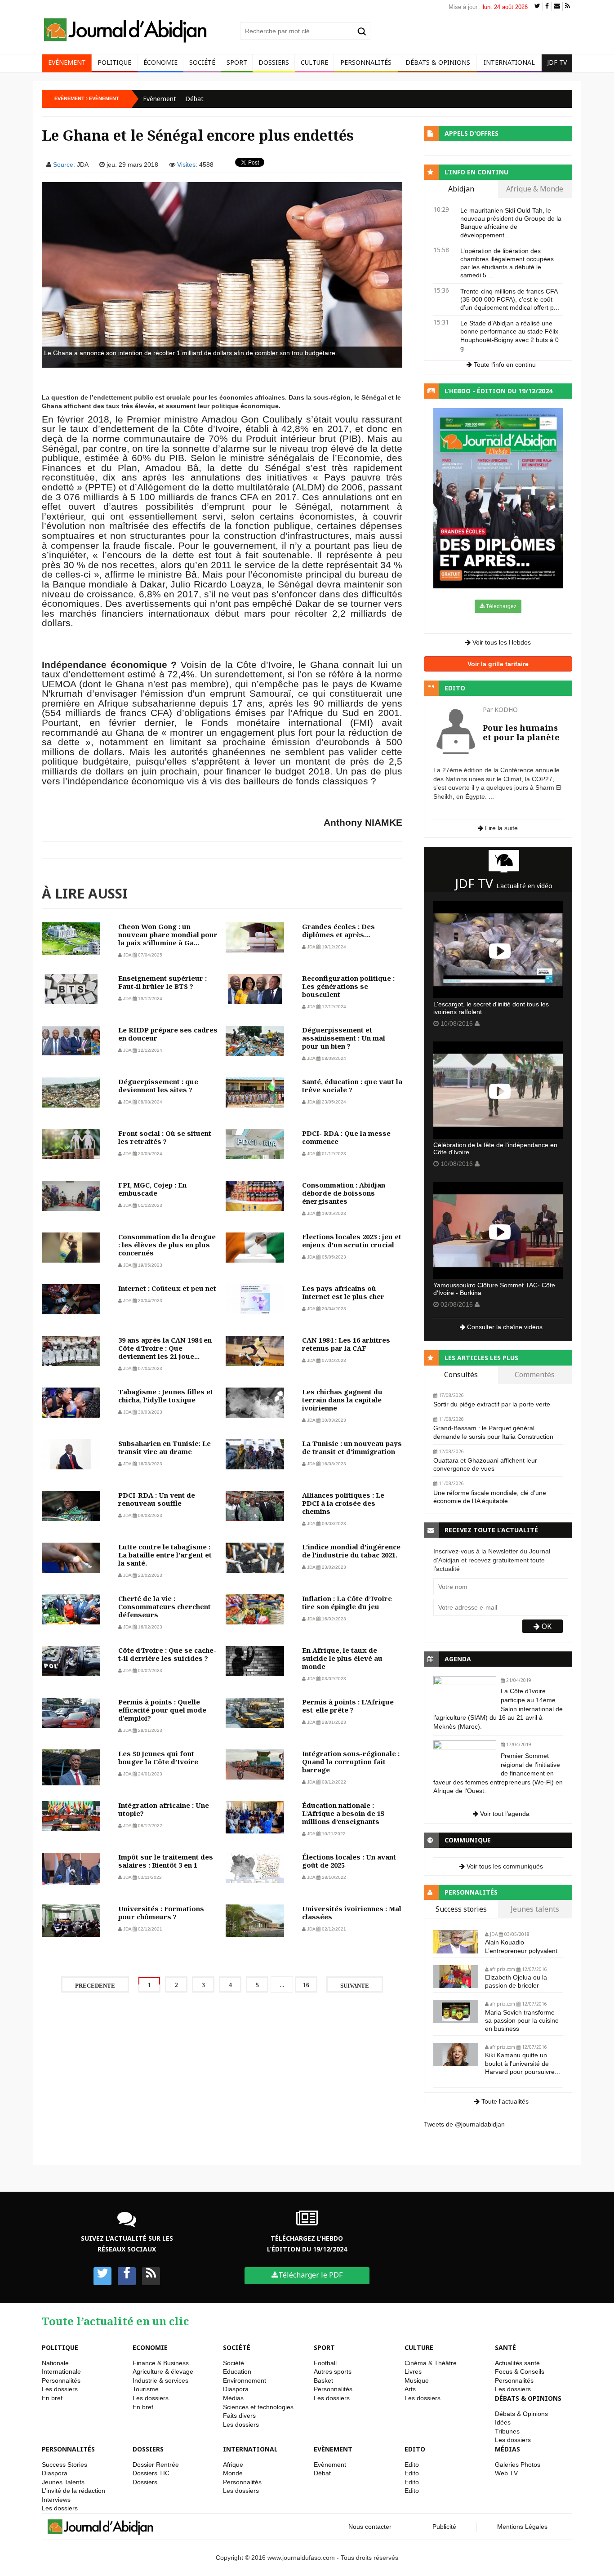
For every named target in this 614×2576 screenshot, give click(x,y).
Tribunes (507, 2431)
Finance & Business (161, 2363)
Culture (314, 62)
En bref (52, 2398)
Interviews (56, 2500)
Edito (415, 2449)
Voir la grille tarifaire (498, 664)
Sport (237, 62)
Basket (323, 2380)
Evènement (160, 99)
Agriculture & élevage (163, 2371)
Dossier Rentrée (156, 2465)
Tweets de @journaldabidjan (464, 2124)
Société (202, 62)
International (509, 62)
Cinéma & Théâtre (431, 2363)
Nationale (55, 2363)
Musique (417, 2380)
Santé (505, 2347)
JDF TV (557, 62)
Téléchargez (501, 606)
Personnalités (366, 62)
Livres (413, 2371)
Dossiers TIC (151, 2473)
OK (546, 1626)
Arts (410, 2389)
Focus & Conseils (520, 2371)
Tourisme (146, 2389)
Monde (233, 2473)
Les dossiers (60, 2389)
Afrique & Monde (535, 189)
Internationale (61, 2371)
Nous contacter (370, 2527)
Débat (194, 99)
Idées (503, 2422)
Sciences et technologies (258, 2407)
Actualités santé (517, 2363)
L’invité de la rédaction (73, 2491)
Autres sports (333, 2371)
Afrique (233, 2465)
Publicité (444, 2527)
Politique (114, 62)
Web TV (506, 2473)
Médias (233, 2398)
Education (237, 2371)
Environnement (245, 2380)
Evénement (67, 62)
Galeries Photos (518, 2465)
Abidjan (461, 189)
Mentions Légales (522, 2527)
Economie (150, 2347)
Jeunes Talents (63, 2482)
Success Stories (65, 2465)
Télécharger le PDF (310, 2275)
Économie (160, 62)
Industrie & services (160, 2380)
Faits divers (239, 2416)
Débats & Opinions (438, 62)
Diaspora (236, 2389)
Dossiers (274, 62)
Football (325, 2363)
